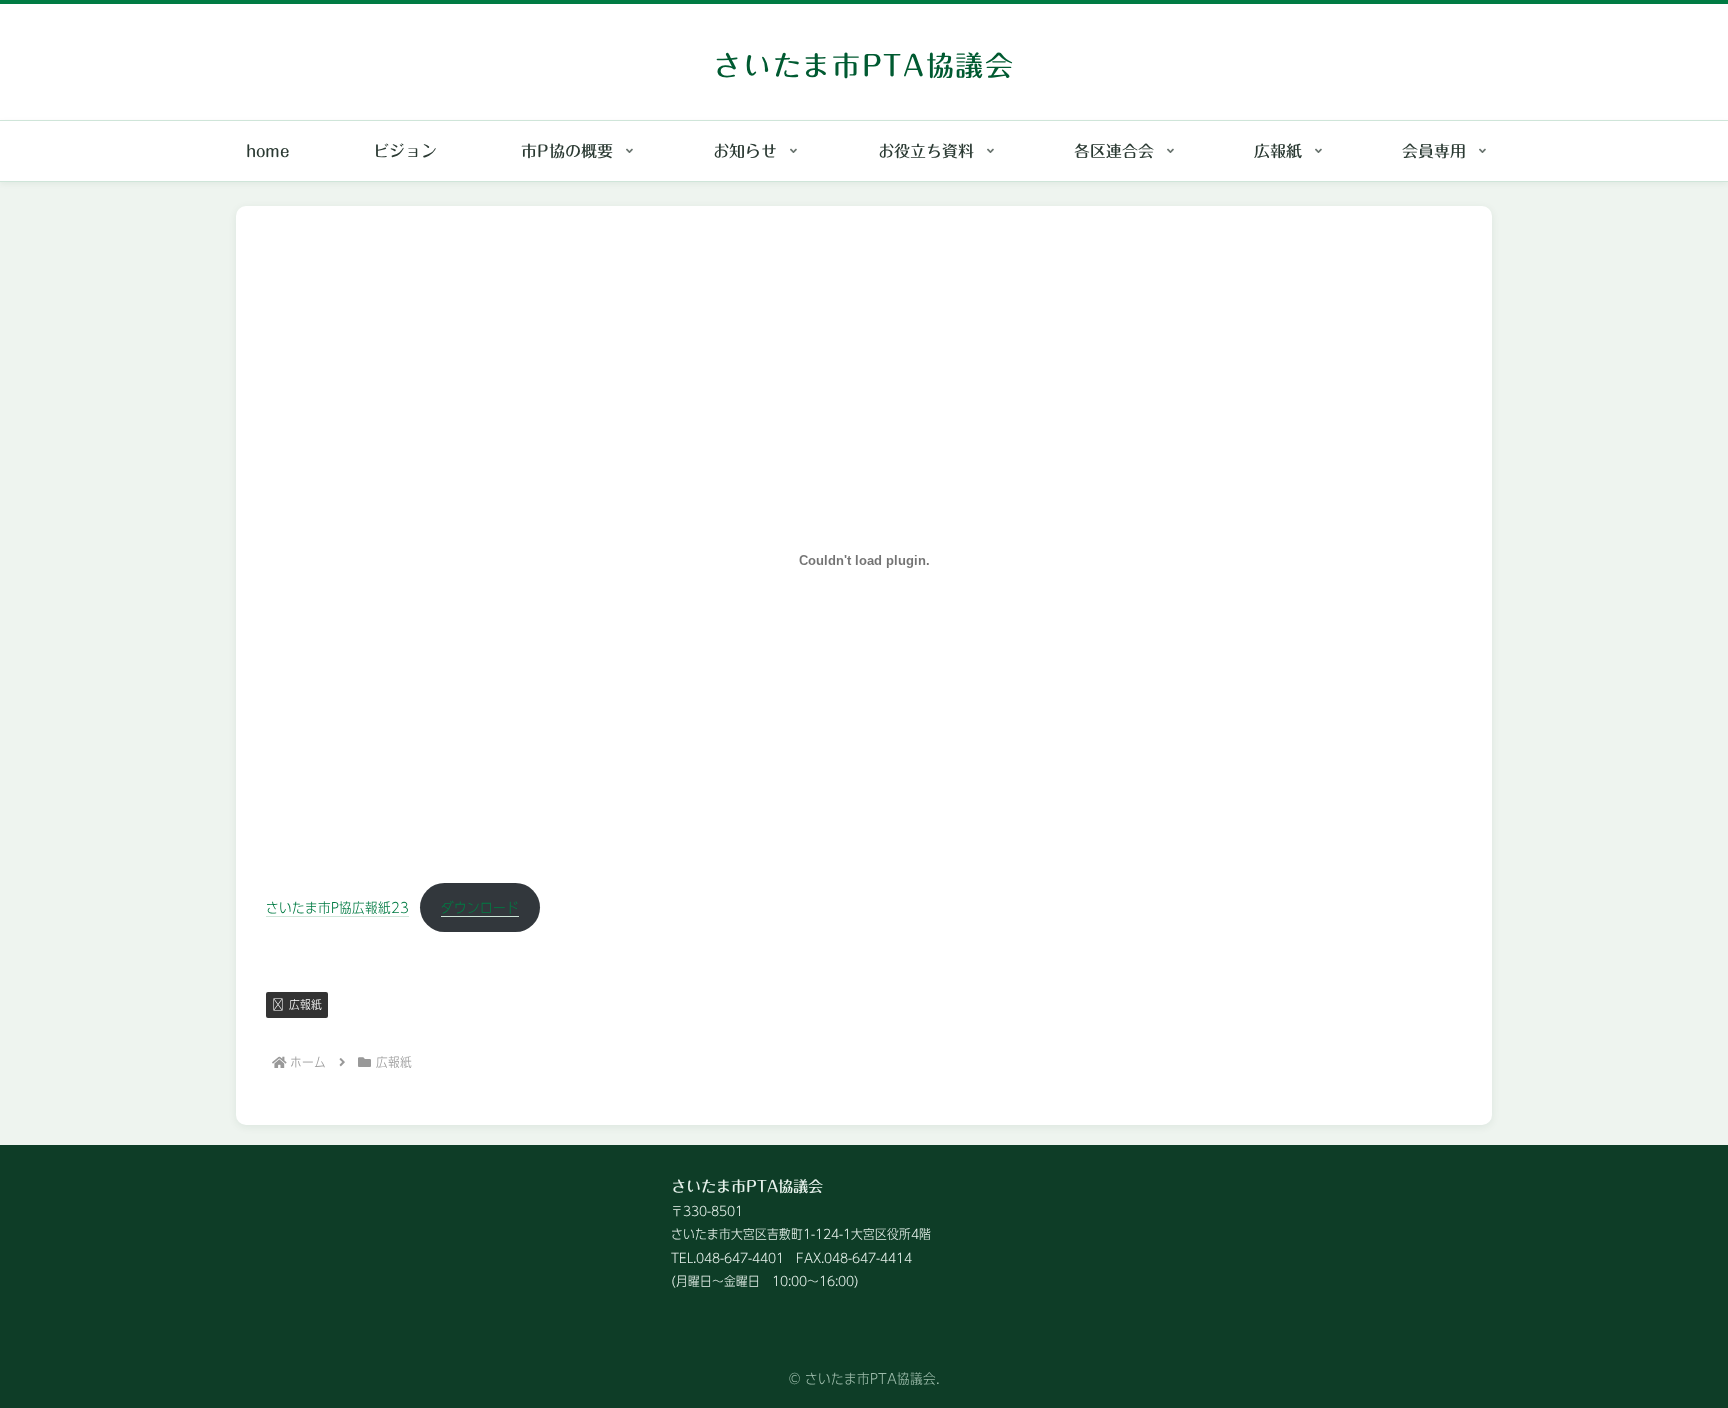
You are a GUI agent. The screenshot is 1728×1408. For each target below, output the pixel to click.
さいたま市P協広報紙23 (337, 907)
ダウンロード (480, 907)
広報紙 (305, 1004)
